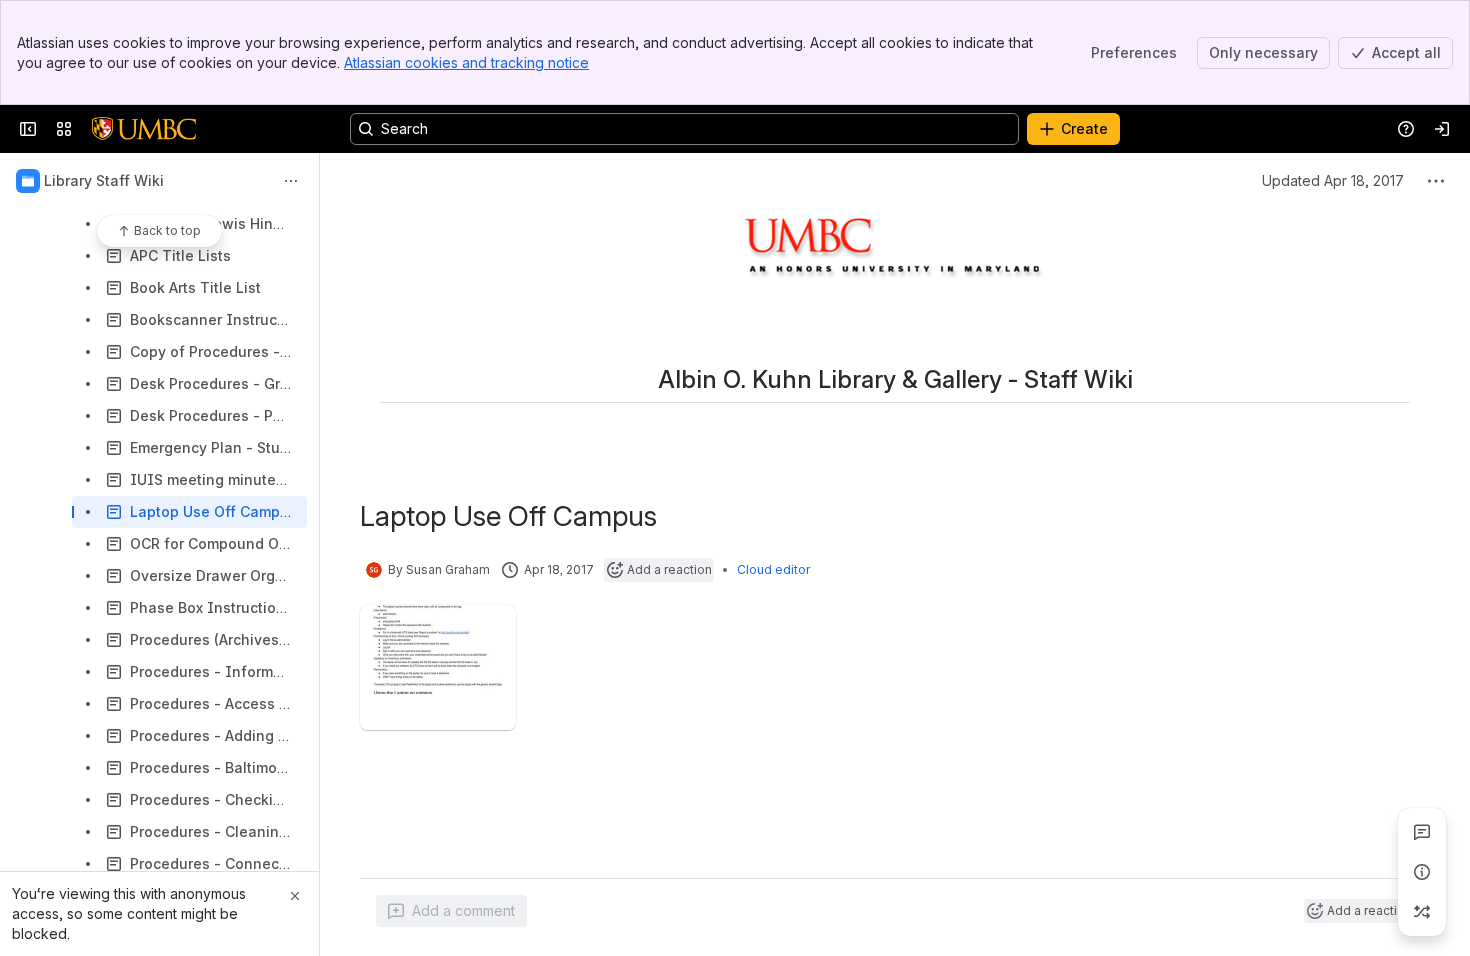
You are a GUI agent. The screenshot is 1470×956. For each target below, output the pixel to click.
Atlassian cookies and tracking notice (466, 62)
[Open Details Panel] (1422, 872)
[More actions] (291, 181)
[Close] (295, 896)
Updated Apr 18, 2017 (1333, 180)
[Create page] (1422, 912)
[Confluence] (144, 129)
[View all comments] (1422, 832)
